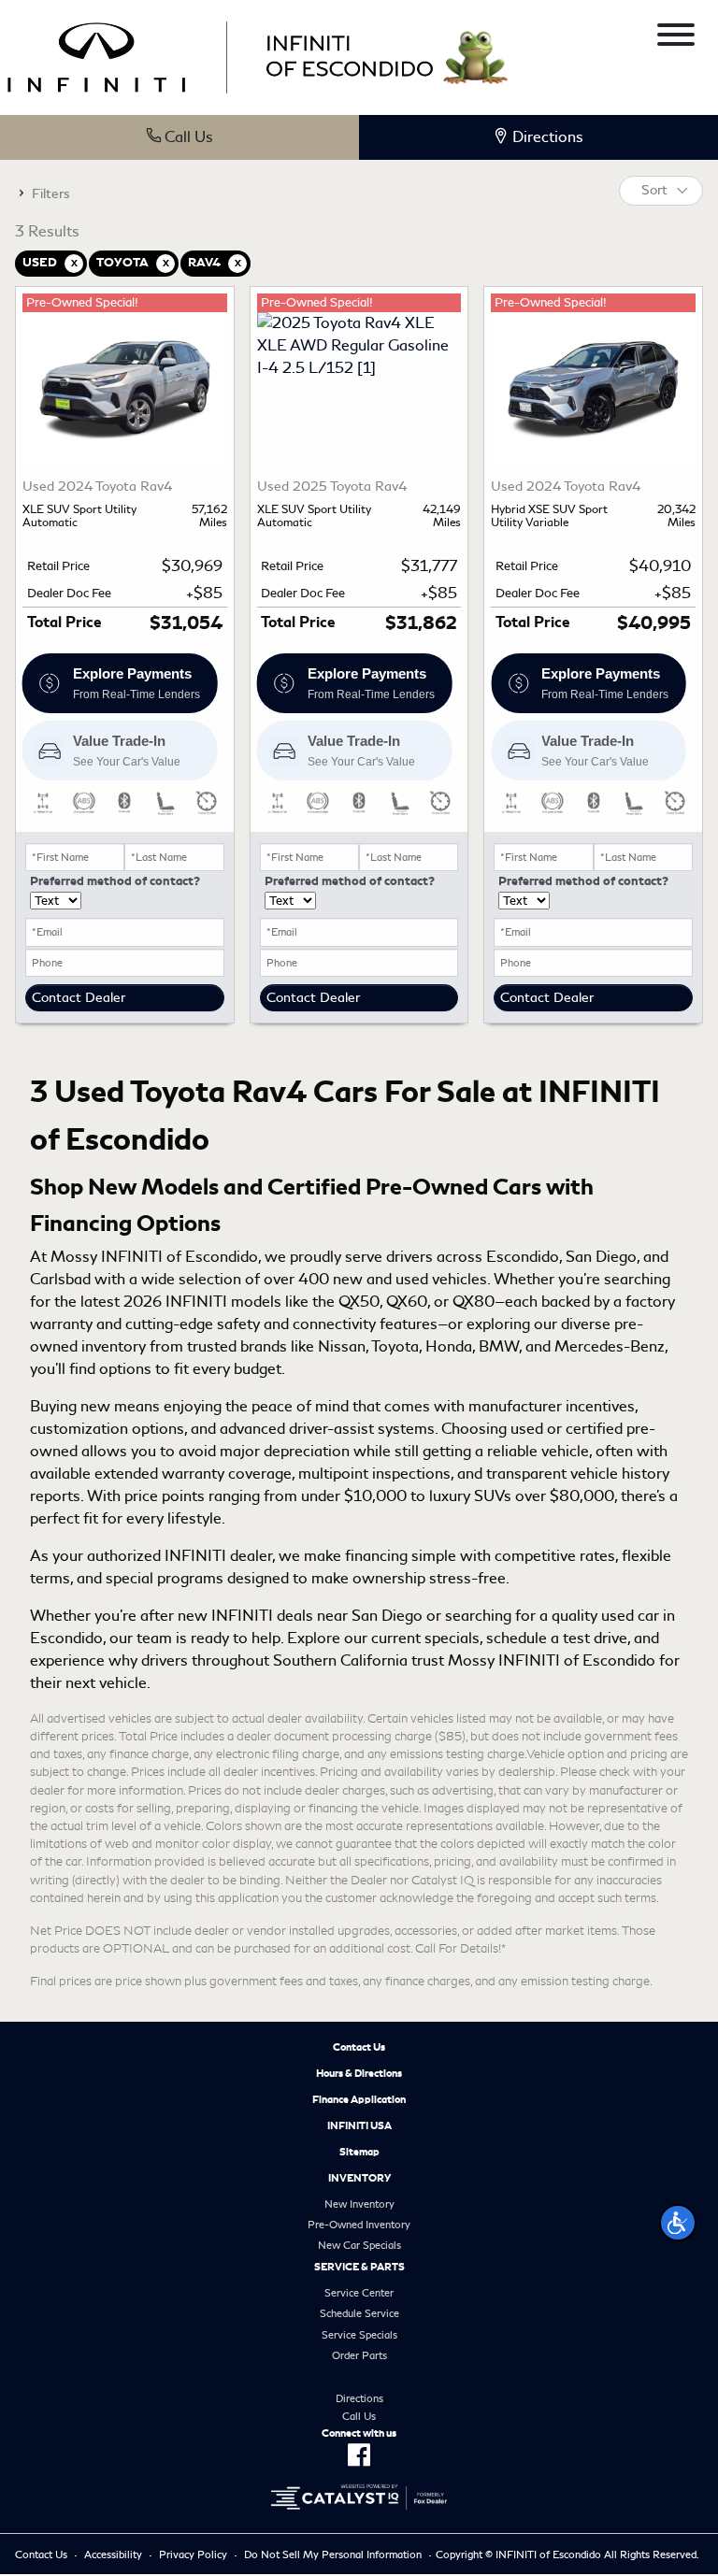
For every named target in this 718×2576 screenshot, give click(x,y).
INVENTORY (359, 2178)
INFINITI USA (359, 2125)
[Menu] (676, 38)
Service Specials (359, 2335)
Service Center (359, 2293)
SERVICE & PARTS (359, 2267)
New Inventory (359, 2204)
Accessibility (113, 2555)
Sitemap (359, 2152)
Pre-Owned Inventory (359, 2225)
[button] (678, 2223)
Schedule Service (359, 2313)
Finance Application (359, 2099)
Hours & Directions (359, 2073)
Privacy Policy (193, 2555)
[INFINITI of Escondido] (221, 55)
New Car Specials (359, 2245)
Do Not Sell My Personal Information (333, 2555)
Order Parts (359, 2355)
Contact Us (359, 2047)
